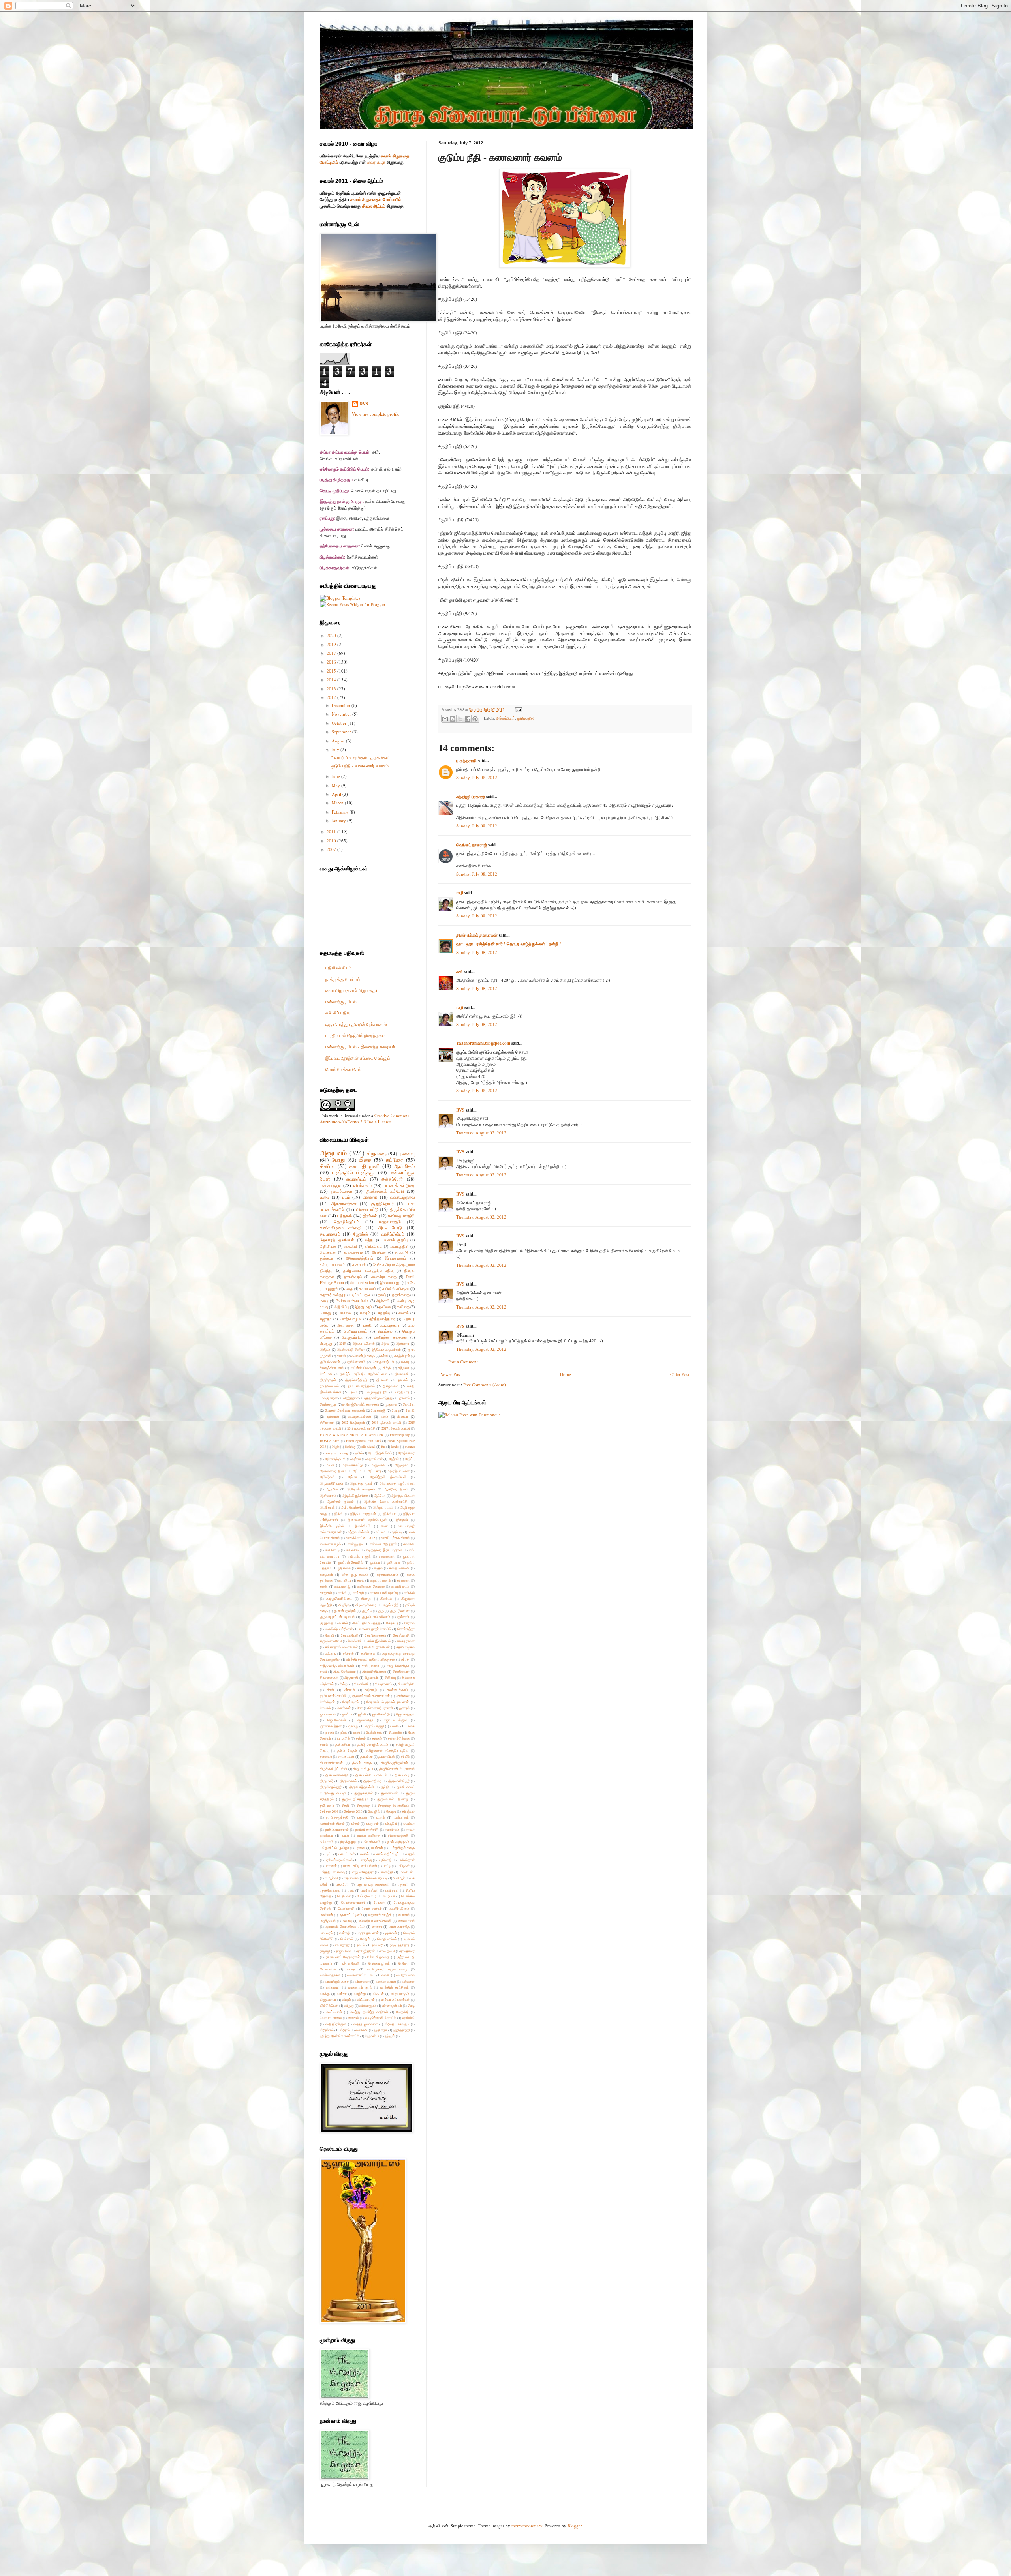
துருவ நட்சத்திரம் (355, 1799)
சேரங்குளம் (351, 1702)
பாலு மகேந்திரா (363, 1872)
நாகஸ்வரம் (353, 1277)
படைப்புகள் (347, 1854)
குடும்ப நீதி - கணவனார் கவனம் (360, 766)
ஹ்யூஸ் (390, 2036)
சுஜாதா (326, 1319)
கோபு (405, 1362)
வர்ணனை (362, 1981)
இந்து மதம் (364, 1307)
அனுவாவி (379, 1465)
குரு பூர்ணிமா (400, 1611)
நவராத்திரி (399, 1246)
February (341, 812)
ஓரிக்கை (344, 1568)
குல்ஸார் (403, 1617)
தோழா (391, 1811)
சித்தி (387, 1368)
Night (336, 1446)
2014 (332, 680)
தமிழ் (382, 1295)
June (336, 776)
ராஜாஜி (325, 1951)
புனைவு (407, 1153)
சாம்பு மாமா (370, 1666)
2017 (332, 653)
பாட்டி (387, 1866)
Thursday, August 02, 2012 (481, 1133)
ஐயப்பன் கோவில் (350, 1562)
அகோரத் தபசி (335, 1459)
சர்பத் (405, 1659)
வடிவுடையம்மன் (360, 1416)
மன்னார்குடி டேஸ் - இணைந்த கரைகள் (360, 1047)
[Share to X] (460, 719)
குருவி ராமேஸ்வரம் (376, 1617)
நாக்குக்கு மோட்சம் (343, 979)
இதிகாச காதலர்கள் (387, 1349)
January (339, 820)
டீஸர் (357, 1732)
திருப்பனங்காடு (337, 1775)
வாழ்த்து (360, 1994)
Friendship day (400, 1435)
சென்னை (403, 1696)
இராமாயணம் (396, 1258)
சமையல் (359, 1265)
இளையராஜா (390, 1283)
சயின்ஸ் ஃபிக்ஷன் (396, 1289)
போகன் (379, 1902)
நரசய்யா (409, 1823)
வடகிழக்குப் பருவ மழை (387, 1969)
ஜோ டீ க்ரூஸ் (396, 1720)
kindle (395, 1446)
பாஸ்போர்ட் (407, 1872)
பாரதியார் (402, 1392)
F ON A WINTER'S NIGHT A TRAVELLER (352, 1435)
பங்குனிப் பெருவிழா (334, 1848)
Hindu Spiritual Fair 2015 (363, 1441)
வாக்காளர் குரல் (360, 1987)
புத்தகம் (345, 1216)
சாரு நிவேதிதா (398, 1666)
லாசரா (351, 1969)
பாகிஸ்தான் (406, 1860)
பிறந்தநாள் (351, 1398)
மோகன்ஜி (378, 1410)
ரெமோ (403, 1963)
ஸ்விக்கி (362, 2030)
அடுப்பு (410, 1459)
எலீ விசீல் (353, 1550)
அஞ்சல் (394, 1459)
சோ (360, 1708)
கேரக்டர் (392, 1623)
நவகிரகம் (392, 1829)
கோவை (345, 1313)
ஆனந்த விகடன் (403, 1495)
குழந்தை (326, 1623)
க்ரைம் (365, 1313)
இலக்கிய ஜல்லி (332, 1526)
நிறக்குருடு (348, 1842)
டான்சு (410, 1726)
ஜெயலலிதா (365, 1720)
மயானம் (404, 1915)
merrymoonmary (527, 2526)
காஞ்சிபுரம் (402, 1356)
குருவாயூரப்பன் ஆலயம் (337, 1617)
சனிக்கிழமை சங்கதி (341, 1227)
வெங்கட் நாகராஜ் (472, 845)
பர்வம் (353, 1392)
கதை (349, 1289)
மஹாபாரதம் (390, 1221)
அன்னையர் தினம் (333, 1471)
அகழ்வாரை (406, 1453)
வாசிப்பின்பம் (393, 1234)
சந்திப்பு (384, 1313)
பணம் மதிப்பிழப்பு (387, 1854)
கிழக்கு (344, 1605)
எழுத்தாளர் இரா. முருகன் (384, 1550)
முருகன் (391, 1933)
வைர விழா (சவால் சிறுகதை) (351, 990)
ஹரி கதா (380, 2030)
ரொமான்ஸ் (328, 1969)
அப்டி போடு (390, 1227)
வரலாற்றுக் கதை (337, 1981)
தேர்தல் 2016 (353, 1811)
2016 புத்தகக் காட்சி (361, 1428)
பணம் (365, 1854)
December (342, 705)
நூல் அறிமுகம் (398, 1842)
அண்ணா (402, 1343)
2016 (332, 662)
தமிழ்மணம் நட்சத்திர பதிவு (387, 1750)
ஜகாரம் (404, 1708)
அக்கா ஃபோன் (364, 1343)
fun (383, 1446)
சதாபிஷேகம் (405, 1647)
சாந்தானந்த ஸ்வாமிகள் (337, 1666)
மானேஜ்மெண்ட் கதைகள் (361, 1404)
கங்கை (362, 1568)
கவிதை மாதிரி (401, 1216)
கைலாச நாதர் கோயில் (375, 1629)
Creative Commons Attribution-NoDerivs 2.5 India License (365, 1118)
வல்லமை (408, 1981)
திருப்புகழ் (402, 1775)
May (336, 785)
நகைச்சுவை (341, 1191)
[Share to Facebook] (468, 719)
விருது (349, 2005)
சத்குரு (331, 1653)
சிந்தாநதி (351, 1677)
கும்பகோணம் (330, 1362)
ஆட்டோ (380, 1495)
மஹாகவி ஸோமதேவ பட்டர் (345, 1926)
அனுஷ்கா (401, 1465)
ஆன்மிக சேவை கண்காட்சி (386, 1501)
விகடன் (378, 1994)
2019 (332, 644)
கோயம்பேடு (350, 1635)
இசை (365, 1160)
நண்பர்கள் (401, 1817)
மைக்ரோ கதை (384, 1277)
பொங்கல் (385, 1331)
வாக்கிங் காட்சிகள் (395, 1987)
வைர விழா (376, 162)
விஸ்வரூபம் (368, 2005)
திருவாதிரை (372, 1781)
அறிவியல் (328, 1246)
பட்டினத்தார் (390, 1325)
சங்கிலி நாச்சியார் (377, 1647)
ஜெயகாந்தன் (405, 1714)
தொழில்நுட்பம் (347, 1221)
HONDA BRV (330, 1441)
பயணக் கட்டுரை (399, 1185)
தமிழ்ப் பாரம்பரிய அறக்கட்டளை (364, 1374)
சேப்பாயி (326, 1374)
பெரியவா (344, 1896)
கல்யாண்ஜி (343, 1586)
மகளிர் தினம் (399, 1908)
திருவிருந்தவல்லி (362, 1787)
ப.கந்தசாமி (466, 761)
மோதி (410, 1410)
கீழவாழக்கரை (366, 1605)
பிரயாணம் (351, 1878)
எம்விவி (409, 1544)
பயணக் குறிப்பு (395, 1240)
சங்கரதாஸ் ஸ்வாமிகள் (341, 1647)
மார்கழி (345, 1933)
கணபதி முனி (364, 1166)
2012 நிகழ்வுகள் (353, 1422)
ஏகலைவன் (387, 1556)
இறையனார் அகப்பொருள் (367, 1520)
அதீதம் (325, 1349)
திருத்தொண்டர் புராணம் (397, 1769)
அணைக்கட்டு (352, 1465)
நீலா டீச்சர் (346, 1325)
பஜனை (360, 1848)
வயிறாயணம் (405, 1975)
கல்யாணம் (368, 1289)
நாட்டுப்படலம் (329, 1386)
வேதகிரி (402, 2012)
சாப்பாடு (401, 1252)
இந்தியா (390, 1514)
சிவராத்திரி (406, 1684)
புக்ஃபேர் (342, 1884)
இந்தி (339, 1514)
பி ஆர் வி (331, 1878)
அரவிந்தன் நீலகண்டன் (388, 1477)
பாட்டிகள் (403, 1866)
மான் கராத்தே (399, 1926)
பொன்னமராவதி (353, 1902)
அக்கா (356, 1459)
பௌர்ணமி (346, 1908)
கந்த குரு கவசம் (355, 1574)
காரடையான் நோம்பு (384, 1593)
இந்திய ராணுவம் (363, 1514)
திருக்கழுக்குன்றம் (395, 1763)
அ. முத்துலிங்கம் (380, 1453)
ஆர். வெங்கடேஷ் (354, 1507)
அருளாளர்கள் (344, 1203)
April (337, 794)
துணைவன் (389, 1793)
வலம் (384, 1416)
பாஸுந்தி (386, 1872)
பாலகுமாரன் (329, 1398)
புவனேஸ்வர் (370, 1890)
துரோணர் (327, 1805)
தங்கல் (377, 1738)
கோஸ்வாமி (401, 1635)
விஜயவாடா (328, 1999)
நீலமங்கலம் (372, 1842)
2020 (332, 635)
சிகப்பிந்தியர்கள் (374, 1671)
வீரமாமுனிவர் (392, 2005)
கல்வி (384, 1356)
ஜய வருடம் (328, 1714)
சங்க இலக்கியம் (379, 1641)
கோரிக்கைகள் (376, 1635)
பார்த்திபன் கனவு (333, 1872)
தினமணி (402, 1374)
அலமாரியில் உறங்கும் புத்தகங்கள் (360, 757)
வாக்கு (325, 1994)
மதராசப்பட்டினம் (350, 1915)
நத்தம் (355, 1823)
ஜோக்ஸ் (361, 1234)
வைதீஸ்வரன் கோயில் (380, 2018)
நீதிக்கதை (401, 1295)
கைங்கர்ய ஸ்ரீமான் (339, 1629)
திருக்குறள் (328, 1380)
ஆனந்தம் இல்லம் (341, 1501)
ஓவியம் (384, 1307)
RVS (460, 1110)
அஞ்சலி (383, 1301)
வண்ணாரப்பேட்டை (361, 1975)
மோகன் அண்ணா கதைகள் (345, 1410)
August (339, 741)
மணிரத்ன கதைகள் (390, 1337)
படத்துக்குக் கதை (402, 1848)
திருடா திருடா (363, 1769)
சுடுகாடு (371, 1690)
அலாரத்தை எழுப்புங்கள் (397, 1483)
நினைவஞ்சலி (398, 1835)
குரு (381, 1611)
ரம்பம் (361, 1945)
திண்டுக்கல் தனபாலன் (477, 935)
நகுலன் (362, 1817)
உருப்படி (397, 1532)
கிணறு (366, 1598)
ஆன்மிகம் (404, 1166)
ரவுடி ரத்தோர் (399, 1945)
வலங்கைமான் (386, 1981)
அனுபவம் (333, 1153)
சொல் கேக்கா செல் (343, 1069)
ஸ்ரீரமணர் (327, 1422)
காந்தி (342, 1593)
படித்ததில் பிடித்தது (353, 1172)
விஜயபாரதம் (400, 1994)
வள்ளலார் (333, 1987)
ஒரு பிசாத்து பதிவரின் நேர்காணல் (356, 1024)
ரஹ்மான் (333, 1416)
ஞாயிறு (353, 1726)
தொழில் (374, 1811)
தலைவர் (326, 1756)
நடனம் (380, 1817)
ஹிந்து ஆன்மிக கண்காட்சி (340, 2036)
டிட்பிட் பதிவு (362, 1295)
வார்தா (342, 1994)
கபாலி (341, 1356)
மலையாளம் (406, 1921)
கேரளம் (409, 1623)
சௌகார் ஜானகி (381, 1708)
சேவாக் (325, 1708)
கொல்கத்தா (406, 1629)
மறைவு (347, 1921)
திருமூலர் (327, 1781)
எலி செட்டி (332, 1550)
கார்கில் (409, 1593)
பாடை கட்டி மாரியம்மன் (360, 1866)
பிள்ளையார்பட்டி (376, 1878)
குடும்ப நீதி (525, 718)
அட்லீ (330, 1465)
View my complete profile (376, 414)
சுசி (460, 971)
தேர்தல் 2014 (329, 1811)
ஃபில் (359, 1453)
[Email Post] (518, 710)
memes (410, 1446)
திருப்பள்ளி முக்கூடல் (371, 1775)
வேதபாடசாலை (331, 2018)
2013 (332, 689)
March (338, 803)
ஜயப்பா (347, 1714)
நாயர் (345, 1835)
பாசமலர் (331, 1866)
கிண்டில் (386, 1598)
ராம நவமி (387, 1951)
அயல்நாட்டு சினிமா (351, 1349)
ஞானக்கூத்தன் (331, 1726)
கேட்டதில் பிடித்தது (367, 1623)
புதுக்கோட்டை (330, 1890)
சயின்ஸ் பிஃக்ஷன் (364, 1368)
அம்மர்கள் (327, 1477)
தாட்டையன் (346, 1756)
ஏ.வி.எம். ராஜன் (359, 1556)
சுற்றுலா (404, 1368)
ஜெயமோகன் (337, 1720)
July (336, 749)
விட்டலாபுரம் (366, 1999)
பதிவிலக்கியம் (338, 968)
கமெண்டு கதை (363, 1356)
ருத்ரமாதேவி (350, 1963)
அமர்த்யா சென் (398, 1471)
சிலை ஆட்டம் (374, 206)
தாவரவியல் (387, 1756)
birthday (350, 1446)
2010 (332, 841)
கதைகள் (326, 1574)
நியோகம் (327, 1842)
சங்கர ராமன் (406, 1641)
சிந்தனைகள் (329, 1677)
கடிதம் (378, 1568)
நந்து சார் (372, 1823)
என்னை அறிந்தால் (383, 1544)
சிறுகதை (377, 1153)
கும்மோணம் (356, 1362)
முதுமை (391, 1404)
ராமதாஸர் (408, 1951)
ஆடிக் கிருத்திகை (355, 1495)
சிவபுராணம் (383, 1684)
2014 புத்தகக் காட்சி (386, 1422)
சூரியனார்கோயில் (333, 1696)
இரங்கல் (370, 1216)
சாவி (323, 1671)
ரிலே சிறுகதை (378, 1957)
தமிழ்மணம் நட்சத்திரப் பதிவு (368, 1270)
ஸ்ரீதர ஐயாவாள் (365, 2024)
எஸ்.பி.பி (350, 1246)
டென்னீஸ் (396, 1732)
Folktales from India (352, 1301)
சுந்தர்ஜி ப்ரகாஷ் (471, 797)
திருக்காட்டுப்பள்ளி (334, 1769)
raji (460, 893)
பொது (338, 1160)
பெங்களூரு (328, 1404)
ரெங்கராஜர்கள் (379, 1963)
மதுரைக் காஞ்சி (380, 1915)
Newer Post (451, 1374)
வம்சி (385, 1975)
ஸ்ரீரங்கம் (327, 2030)
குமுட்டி (367, 1611)
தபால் (324, 1745)
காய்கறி (358, 1593)
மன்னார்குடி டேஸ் (341, 1002)
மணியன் (326, 1915)
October (340, 723)
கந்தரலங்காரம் (387, 1574)
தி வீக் (405, 1756)
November (342, 714)
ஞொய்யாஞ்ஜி (374, 1726)
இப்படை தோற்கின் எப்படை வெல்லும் (358, 1058)
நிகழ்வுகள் (391, 1386)
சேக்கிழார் (327, 1702)
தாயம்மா (366, 1756)
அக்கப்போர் (505, 718)
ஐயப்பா (375, 1562)
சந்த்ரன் (348, 1653)
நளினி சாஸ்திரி (367, 1829)
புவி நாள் (392, 1890)
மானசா (377, 1926)
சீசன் (331, 1690)
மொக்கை (328, 1252)
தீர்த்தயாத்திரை (382, 1319)
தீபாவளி (382, 1380)
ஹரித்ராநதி (401, 2030)
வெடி (411, 2005)
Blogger (575, 2526)
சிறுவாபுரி (372, 1677)
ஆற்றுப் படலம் (383, 1507)
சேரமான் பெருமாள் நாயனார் (388, 1702)
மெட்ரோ (409, 1404)
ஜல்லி (362, 1714)
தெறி (345, 1805)
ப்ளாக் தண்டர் (372, 1908)
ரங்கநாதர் (342, 1945)
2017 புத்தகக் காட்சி (396, 1428)
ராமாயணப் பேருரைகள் (343, 1957)
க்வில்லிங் (355, 1641)
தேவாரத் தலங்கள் (337, 1240)
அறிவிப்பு (341, 1307)
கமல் (361, 1580)
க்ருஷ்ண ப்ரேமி (331, 1641)
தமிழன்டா (343, 1745)
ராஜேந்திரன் (366, 1951)
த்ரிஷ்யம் (408, 1811)
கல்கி (324, 1586)
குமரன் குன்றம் (345, 1611)
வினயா (403, 1416)
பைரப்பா (389, 1896)
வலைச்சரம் (353, 1252)
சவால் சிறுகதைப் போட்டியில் (376, 199)
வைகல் (353, 2018)
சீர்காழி (350, 1690)
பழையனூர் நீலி (376, 1392)
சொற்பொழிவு (350, 1319)
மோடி (396, 1410)
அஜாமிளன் (375, 1459)
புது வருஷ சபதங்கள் (373, 1884)
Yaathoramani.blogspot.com (483, 1043)
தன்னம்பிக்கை (399, 1738)
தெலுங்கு (364, 1805)
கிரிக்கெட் (373, 1246)
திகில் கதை (362, 1763)
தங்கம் (361, 1738)
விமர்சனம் (363, 1185)
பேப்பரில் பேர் (367, 1896)
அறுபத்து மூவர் (361, 1483)
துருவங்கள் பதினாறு (393, 1799)
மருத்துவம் (328, 1921)
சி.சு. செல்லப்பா (345, 1671)
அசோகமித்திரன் (359, 1258)
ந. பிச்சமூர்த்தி (337, 1817)
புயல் (351, 1890)
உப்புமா (381, 1532)
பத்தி (369, 1240)
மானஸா (370, 1197)
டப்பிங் (395, 1726)
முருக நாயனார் (368, 1933)
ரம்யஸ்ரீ (377, 1945)
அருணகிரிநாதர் (332, 1483)
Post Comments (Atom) (485, 1385)
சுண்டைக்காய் (397, 1690)
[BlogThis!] (453, 719)
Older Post (680, 1374)
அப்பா (357, 1471)
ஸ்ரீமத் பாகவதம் (397, 2024)
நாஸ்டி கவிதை (369, 1835)
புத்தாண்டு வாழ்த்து (378, 1398)
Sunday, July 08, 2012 (477, 777)
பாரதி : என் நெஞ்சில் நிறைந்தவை (355, 1035)
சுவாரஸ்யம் (356, 1179)
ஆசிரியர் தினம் (396, 1489)
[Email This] (445, 719)
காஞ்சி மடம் (400, 1586)
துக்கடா (327, 1258)
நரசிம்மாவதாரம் (337, 1829)
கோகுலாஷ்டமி (383, 1362)
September (342, 732)
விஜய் (347, 1999)
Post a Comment (463, 1362)
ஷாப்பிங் (409, 2018)
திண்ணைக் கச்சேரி (385, 1191)
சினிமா (327, 1166)
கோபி (330, 1635)
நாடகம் (403, 1380)
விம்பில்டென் (329, 2005)
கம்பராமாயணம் (333, 1265)
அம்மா (352, 1477)
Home (566, 1374)
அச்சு (385, 1343)
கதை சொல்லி (399, 1568)
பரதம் (411, 1854)
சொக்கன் (344, 1708)
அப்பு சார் (374, 1471)
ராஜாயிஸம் (344, 1951)
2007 (332, 849)
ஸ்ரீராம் (345, 2030)
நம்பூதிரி (391, 1823)
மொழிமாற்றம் (387, 1939)
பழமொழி (385, 1860)
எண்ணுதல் (355, 1544)
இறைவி (402, 1520)
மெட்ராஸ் (347, 1939)
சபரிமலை (368, 1653)
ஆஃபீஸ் (332, 1489)
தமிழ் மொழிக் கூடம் (373, 1745)
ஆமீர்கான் (327, 1507)
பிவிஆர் (399, 1878)
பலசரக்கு (365, 1860)
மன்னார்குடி (331, 1185)
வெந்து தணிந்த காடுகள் (369, 2012)
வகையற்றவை (402, 1197)
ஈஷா (384, 1526)
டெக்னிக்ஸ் (374, 1732)
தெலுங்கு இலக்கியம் (393, 1805)
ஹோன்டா (372, 2036)
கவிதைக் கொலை (371, 1586)
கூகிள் (343, 1623)
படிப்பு (329, 1854)
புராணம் (404, 1398)
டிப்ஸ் (344, 1732)
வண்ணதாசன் (330, 1975)
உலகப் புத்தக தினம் (395, 1538)
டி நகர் (330, 1732)
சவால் (404, 1313)
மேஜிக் (365, 1939)
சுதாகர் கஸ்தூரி (333, 1295)
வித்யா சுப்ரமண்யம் (395, 1999)
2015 (332, 671)
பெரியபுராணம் (356, 1331)
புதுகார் (403, 1884)
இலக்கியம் (363, 1526)
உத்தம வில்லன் (359, 1532)
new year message (337, 1453)
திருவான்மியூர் (399, 1781)
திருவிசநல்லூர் (331, 1787)
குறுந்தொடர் (382, 1203)
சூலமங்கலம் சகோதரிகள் (371, 1696)
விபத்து (326, 1343)
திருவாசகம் (349, 1781)
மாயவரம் (326, 1933)
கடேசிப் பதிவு (338, 1013)
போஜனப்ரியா (353, 1337)
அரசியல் (379, 1252)
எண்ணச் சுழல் (330, 1544)
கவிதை (403, 1307)
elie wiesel (368, 1446)
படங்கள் (377, 1848)
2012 (332, 697)
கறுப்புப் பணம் (381, 1580)
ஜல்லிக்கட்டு (381, 1714)
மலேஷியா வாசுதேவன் (375, 1921)
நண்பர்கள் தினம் (332, 1823)
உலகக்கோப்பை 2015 (361, 1538)
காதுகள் (326, 1593)
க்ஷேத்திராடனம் (332, 1368)
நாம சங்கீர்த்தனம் (361, 1386)
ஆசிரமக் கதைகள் (361, 1489)
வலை (325, 1197)
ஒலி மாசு (393, 1562)
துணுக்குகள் (364, 1793)
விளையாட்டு (367, 1209)
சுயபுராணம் (330, 1234)
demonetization (362, 1283)
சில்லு (344, 1684)
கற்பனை (403, 1580)
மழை (324, 1301)
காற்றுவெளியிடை (339, 1598)
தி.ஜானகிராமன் (331, 1763)
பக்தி (367, 1325)
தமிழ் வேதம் (347, 1750)
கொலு (325, 1313)
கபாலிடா (345, 1580)
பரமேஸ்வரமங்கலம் (339, 1860)
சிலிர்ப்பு (390, 1677)
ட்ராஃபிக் (344, 1738)
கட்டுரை (395, 1160)
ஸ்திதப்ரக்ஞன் (336, 2024)
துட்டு (385, 1787)
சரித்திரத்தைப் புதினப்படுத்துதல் (370, 1659)
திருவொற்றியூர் (356, 1380)
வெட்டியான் (334, 2012)
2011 (332, 831)
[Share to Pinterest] (475, 719)
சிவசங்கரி (361, 1684)
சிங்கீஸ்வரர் (401, 1671)
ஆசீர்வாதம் (328, 1495)
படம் (346, 1197)
